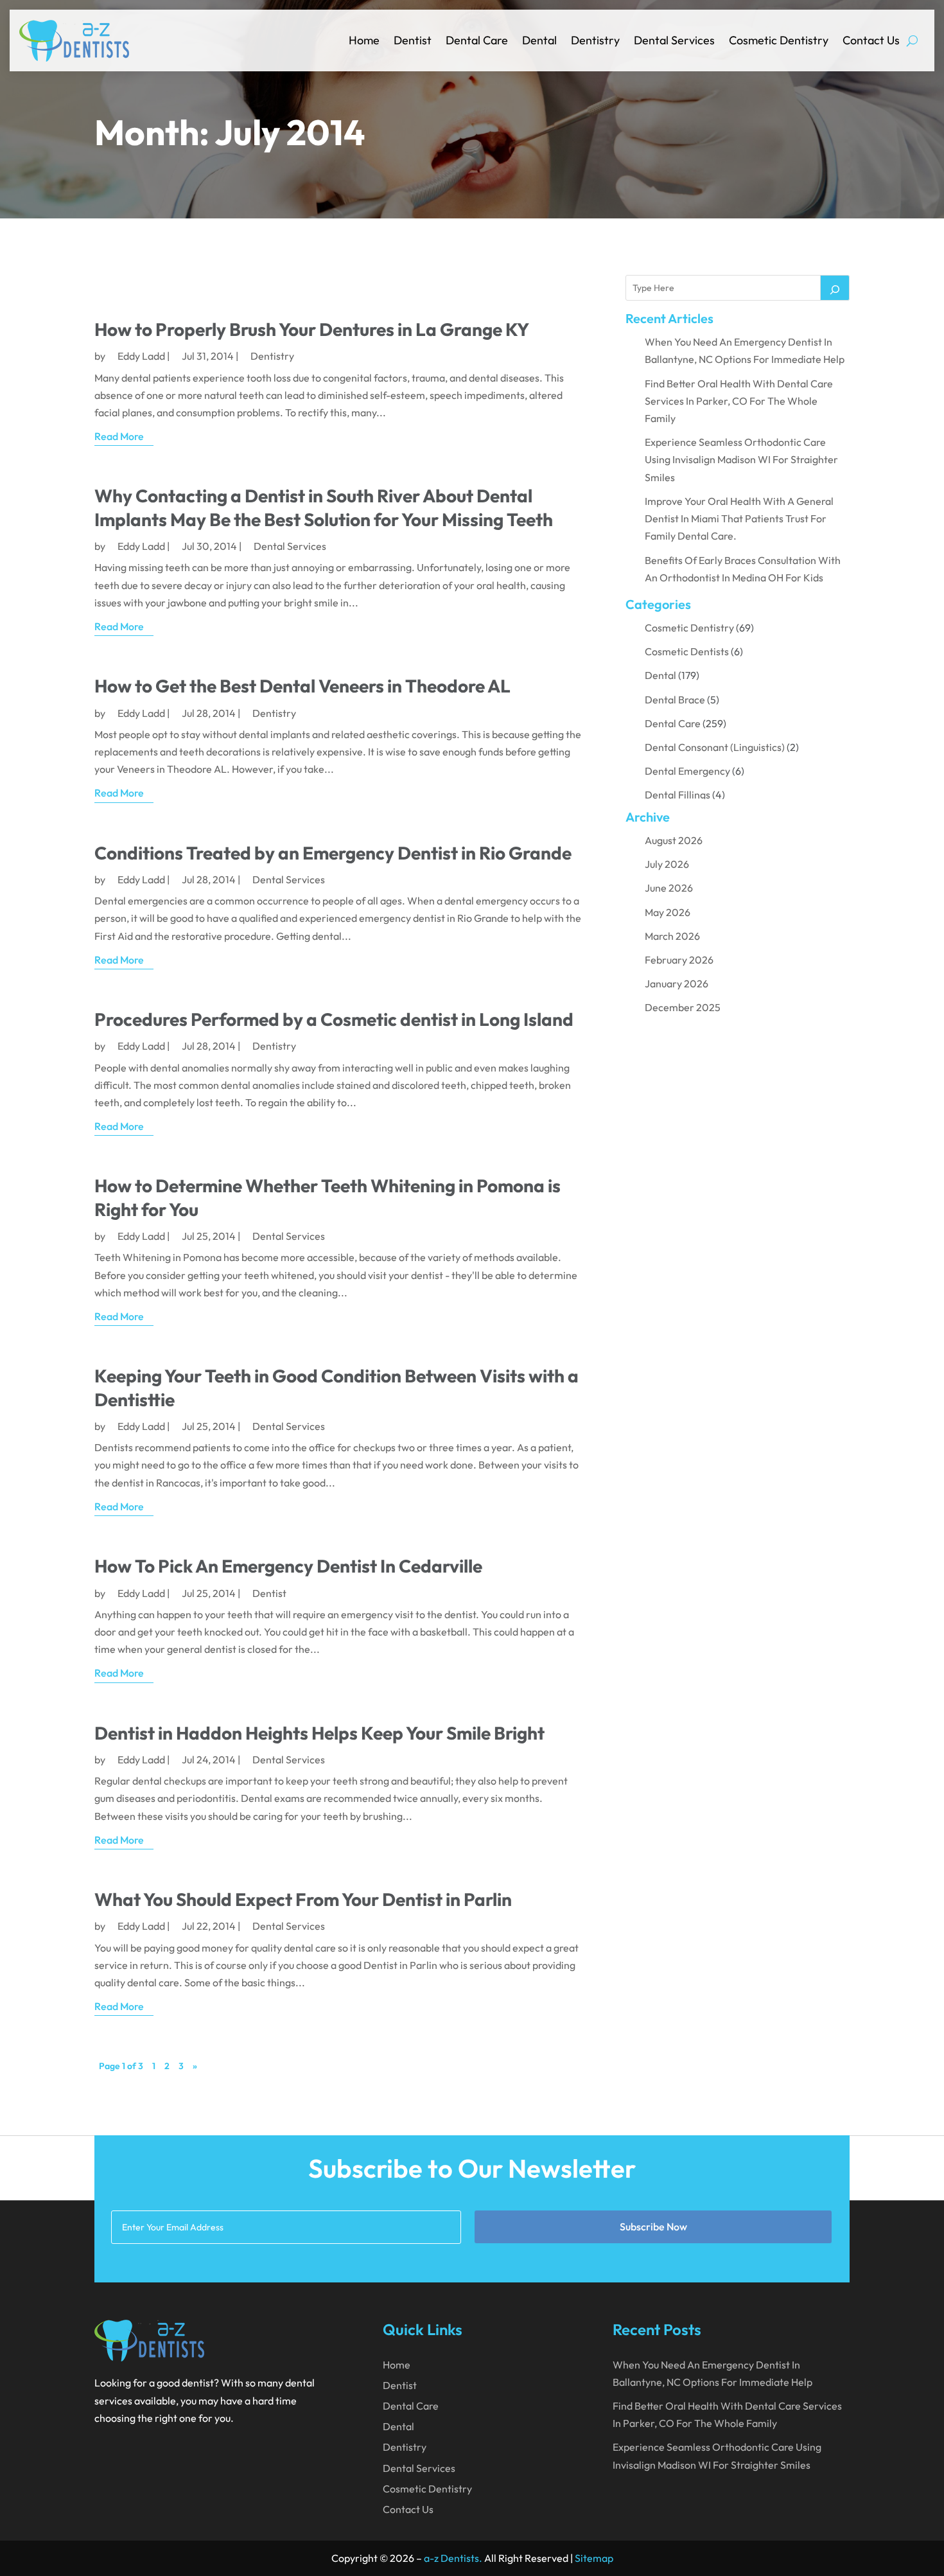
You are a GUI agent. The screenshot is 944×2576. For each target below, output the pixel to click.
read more (119, 436)
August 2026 (674, 840)
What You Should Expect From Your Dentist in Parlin (303, 1899)
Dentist (413, 40)
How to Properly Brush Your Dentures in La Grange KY (312, 329)
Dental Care (477, 40)
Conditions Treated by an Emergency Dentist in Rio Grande (333, 853)
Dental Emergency (687, 771)
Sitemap (594, 2558)
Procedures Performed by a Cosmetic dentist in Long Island (334, 1019)
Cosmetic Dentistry (779, 40)
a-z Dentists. (453, 2558)
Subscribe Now (653, 2227)
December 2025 (683, 1007)
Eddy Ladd (141, 356)
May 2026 (668, 912)
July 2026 (667, 864)
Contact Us (871, 40)
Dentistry (595, 40)
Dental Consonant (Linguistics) (715, 747)
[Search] (835, 288)
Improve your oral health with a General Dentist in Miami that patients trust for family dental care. (739, 518)
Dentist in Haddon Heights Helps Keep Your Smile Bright (319, 1733)
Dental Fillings (677, 795)
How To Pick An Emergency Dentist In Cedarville (288, 1566)
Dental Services (674, 40)
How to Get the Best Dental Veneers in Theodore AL (302, 686)
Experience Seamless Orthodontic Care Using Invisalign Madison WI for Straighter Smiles (741, 459)
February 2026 (679, 960)
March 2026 (672, 936)
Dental (539, 40)
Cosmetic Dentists (687, 651)
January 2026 (677, 984)
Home (364, 40)
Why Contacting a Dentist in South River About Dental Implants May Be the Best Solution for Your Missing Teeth (324, 507)
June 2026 (669, 888)
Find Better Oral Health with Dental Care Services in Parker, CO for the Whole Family (739, 401)
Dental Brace (675, 700)
